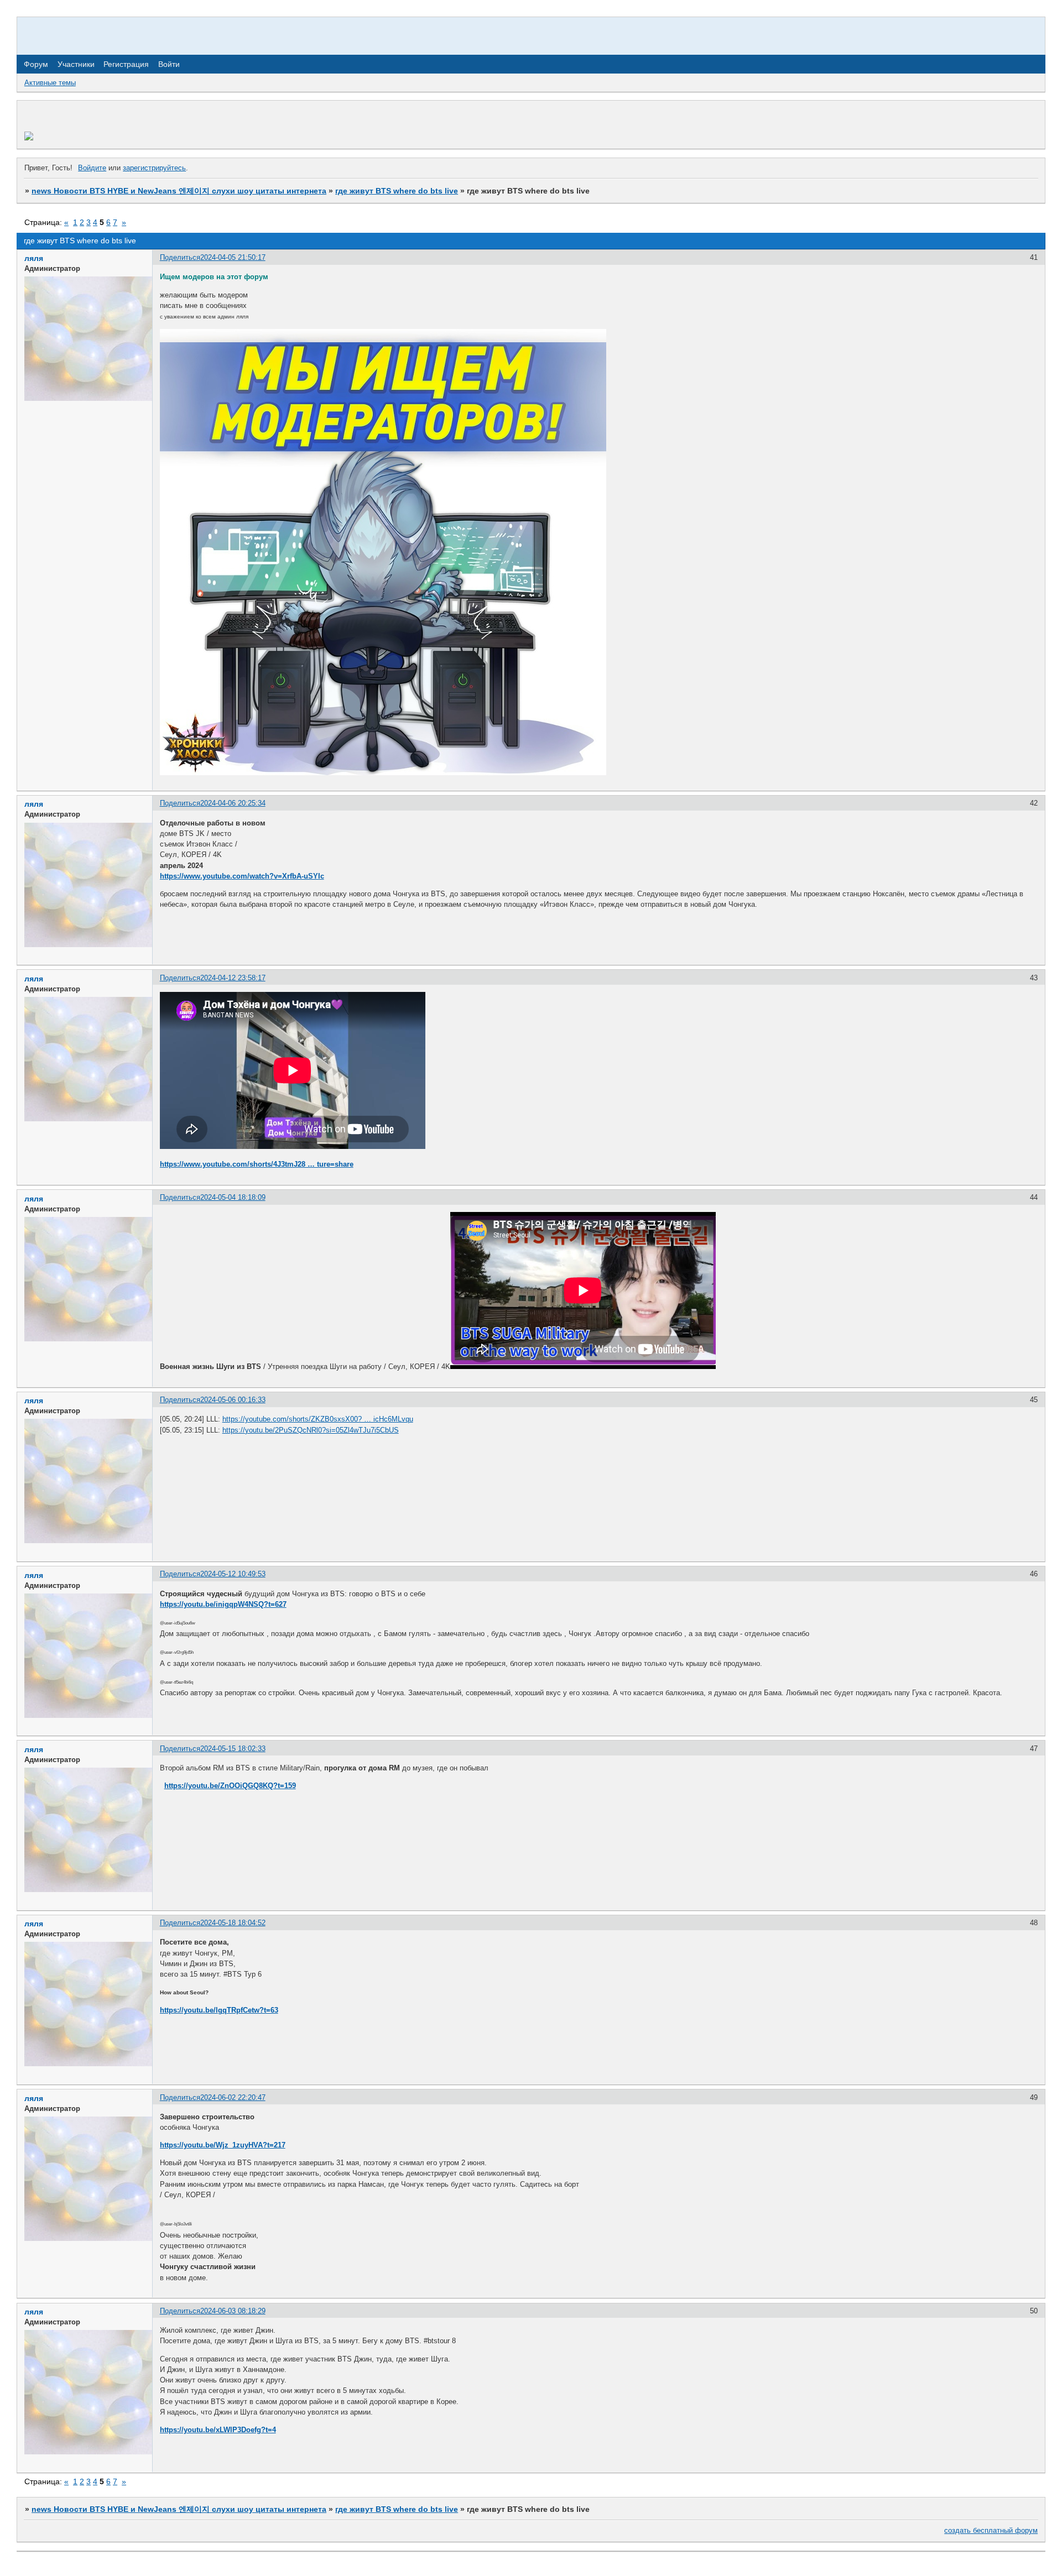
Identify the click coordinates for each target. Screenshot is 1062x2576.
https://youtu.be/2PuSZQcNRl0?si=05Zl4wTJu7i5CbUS (311, 1430)
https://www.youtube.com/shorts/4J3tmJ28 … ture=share (257, 1164)
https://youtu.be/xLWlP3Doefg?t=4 (218, 2430)
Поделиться (180, 257)
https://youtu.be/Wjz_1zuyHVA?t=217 (223, 2145)
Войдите (92, 168)
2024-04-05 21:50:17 (233, 257)
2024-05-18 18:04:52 (233, 1923)
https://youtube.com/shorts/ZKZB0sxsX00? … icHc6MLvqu (318, 1419)
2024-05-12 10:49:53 (233, 1574)
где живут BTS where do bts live (397, 191)
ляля (34, 258)
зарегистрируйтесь (154, 168)
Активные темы (50, 83)
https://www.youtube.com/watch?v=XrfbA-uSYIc (242, 876)
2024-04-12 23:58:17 (233, 978)
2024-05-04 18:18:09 (233, 1197)
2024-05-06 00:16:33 (233, 1400)
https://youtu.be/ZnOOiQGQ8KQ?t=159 (230, 1786)
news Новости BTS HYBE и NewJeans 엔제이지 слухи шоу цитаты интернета (179, 191)
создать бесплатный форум (991, 2530)
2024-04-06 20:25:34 (233, 803)
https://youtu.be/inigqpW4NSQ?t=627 (223, 1604)
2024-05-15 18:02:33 (233, 1749)
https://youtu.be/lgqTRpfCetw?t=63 (219, 2010)
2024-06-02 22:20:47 (233, 2097)
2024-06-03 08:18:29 (233, 2311)
